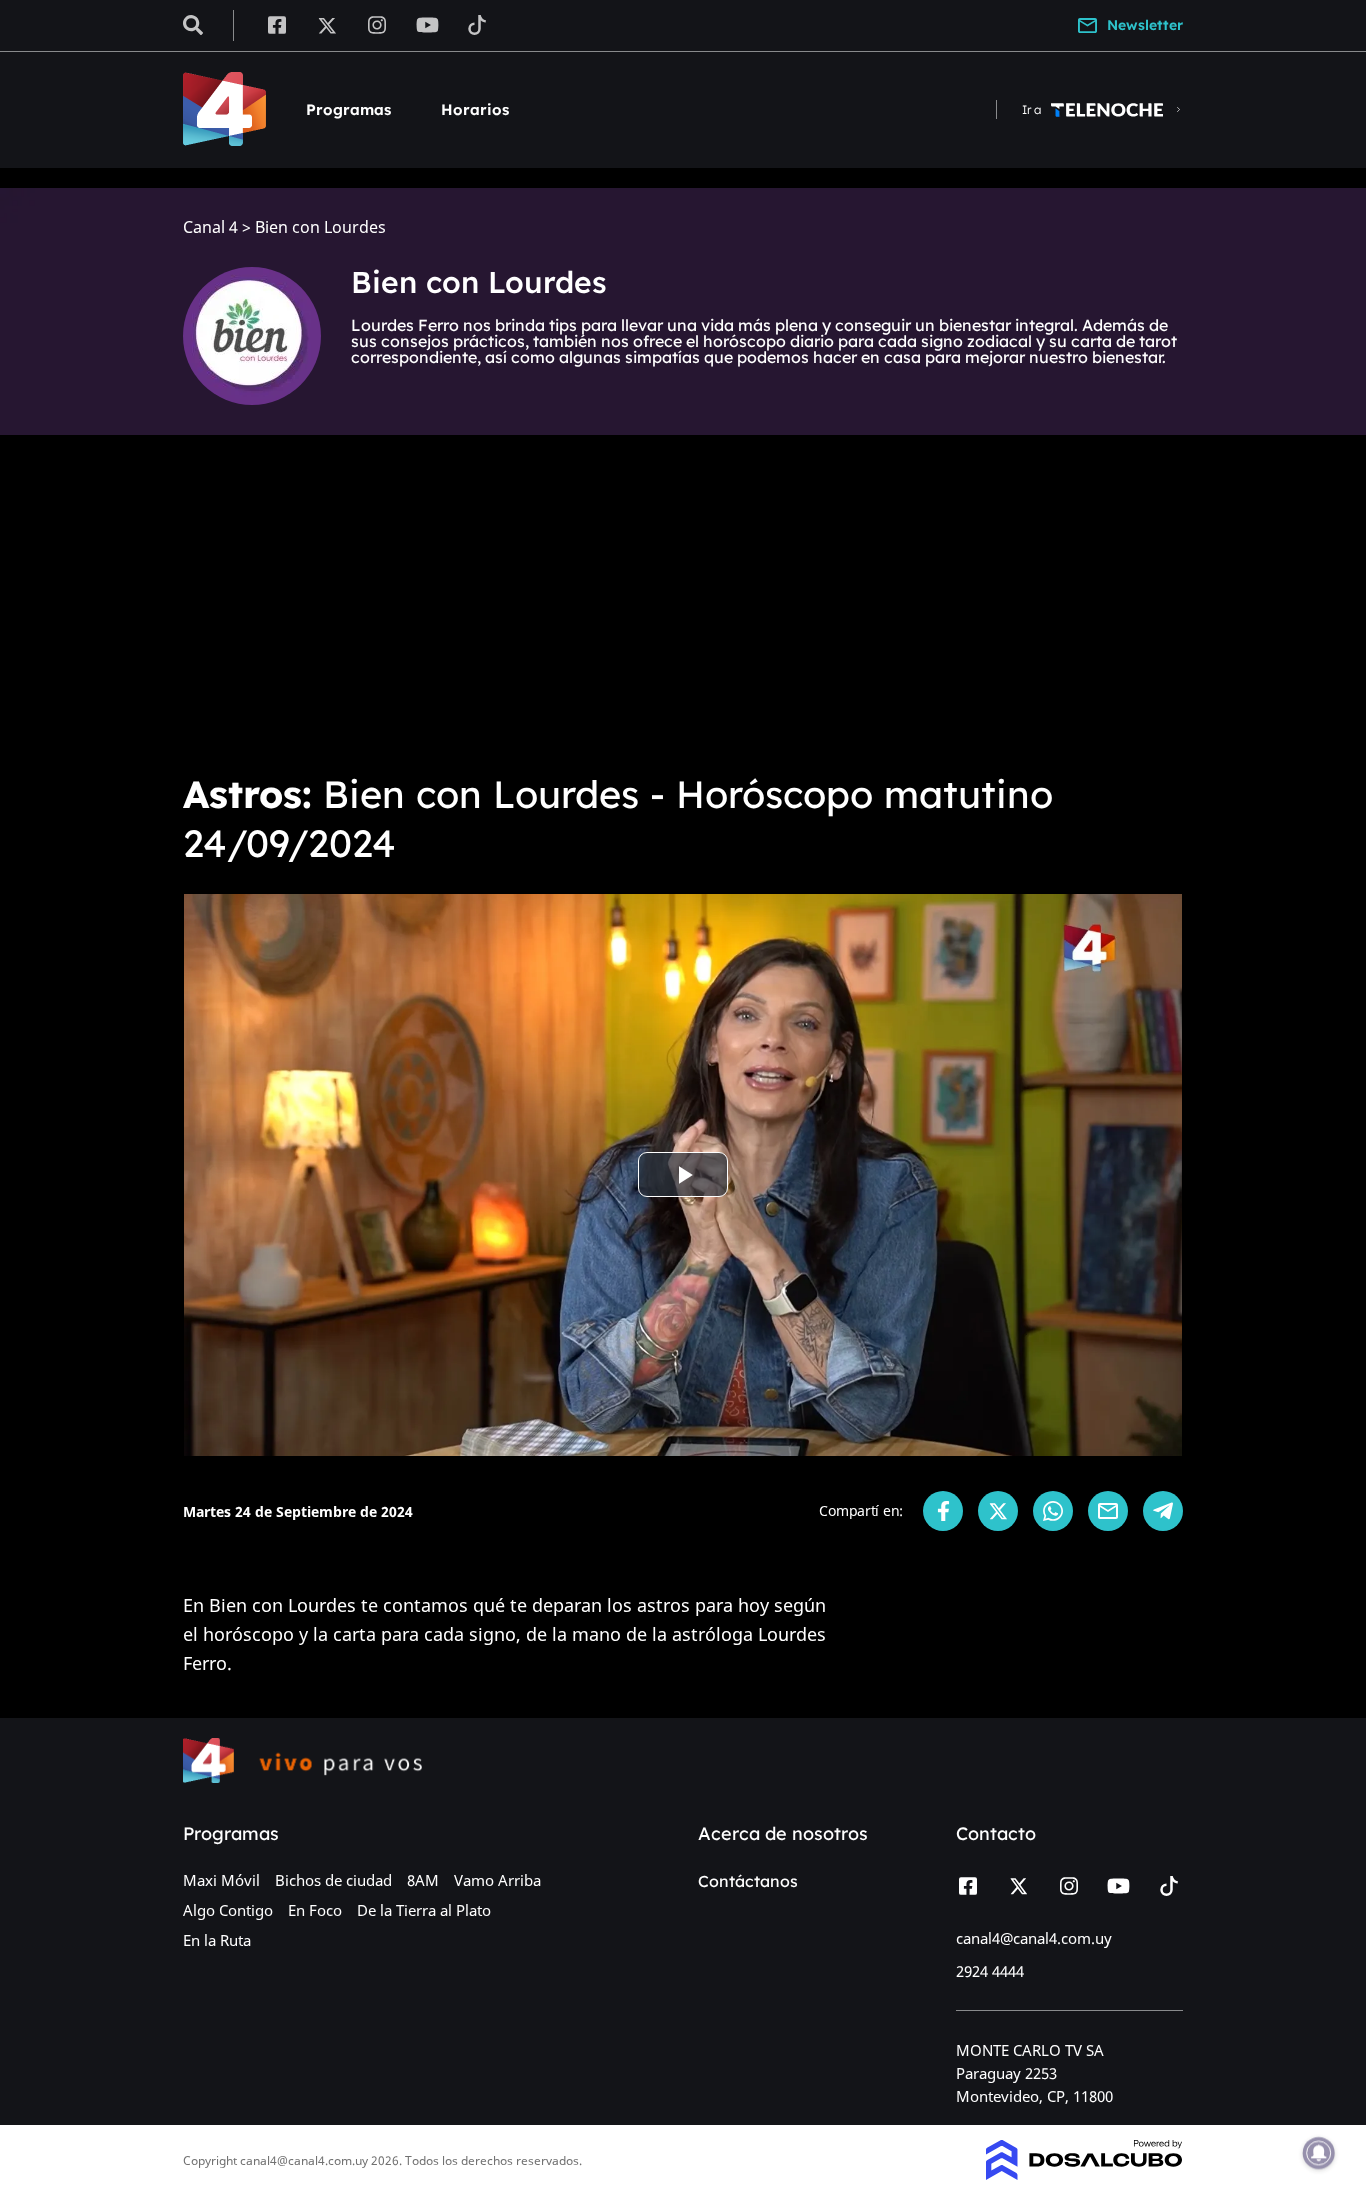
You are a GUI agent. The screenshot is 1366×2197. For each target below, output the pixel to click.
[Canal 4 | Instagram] (377, 24)
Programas (348, 109)
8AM (423, 1880)
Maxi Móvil (221, 1880)
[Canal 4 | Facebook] (276, 24)
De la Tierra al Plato (424, 1910)
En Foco (315, 1910)
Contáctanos (748, 1881)
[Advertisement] (683, 600)
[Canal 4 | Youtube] (427, 24)
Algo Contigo (228, 1910)
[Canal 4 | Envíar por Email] (1108, 1511)
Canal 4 (210, 227)
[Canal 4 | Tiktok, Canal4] (477, 24)
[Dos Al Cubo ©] (1084, 2174)
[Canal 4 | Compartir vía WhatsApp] (1053, 1511)
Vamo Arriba (497, 1880)
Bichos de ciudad (333, 1880)
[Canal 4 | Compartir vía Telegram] (1163, 1511)
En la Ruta (217, 1940)
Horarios (475, 109)
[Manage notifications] (1319, 2153)
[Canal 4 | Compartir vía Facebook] (943, 1511)
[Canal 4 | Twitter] (327, 24)
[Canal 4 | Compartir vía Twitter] (998, 1511)
